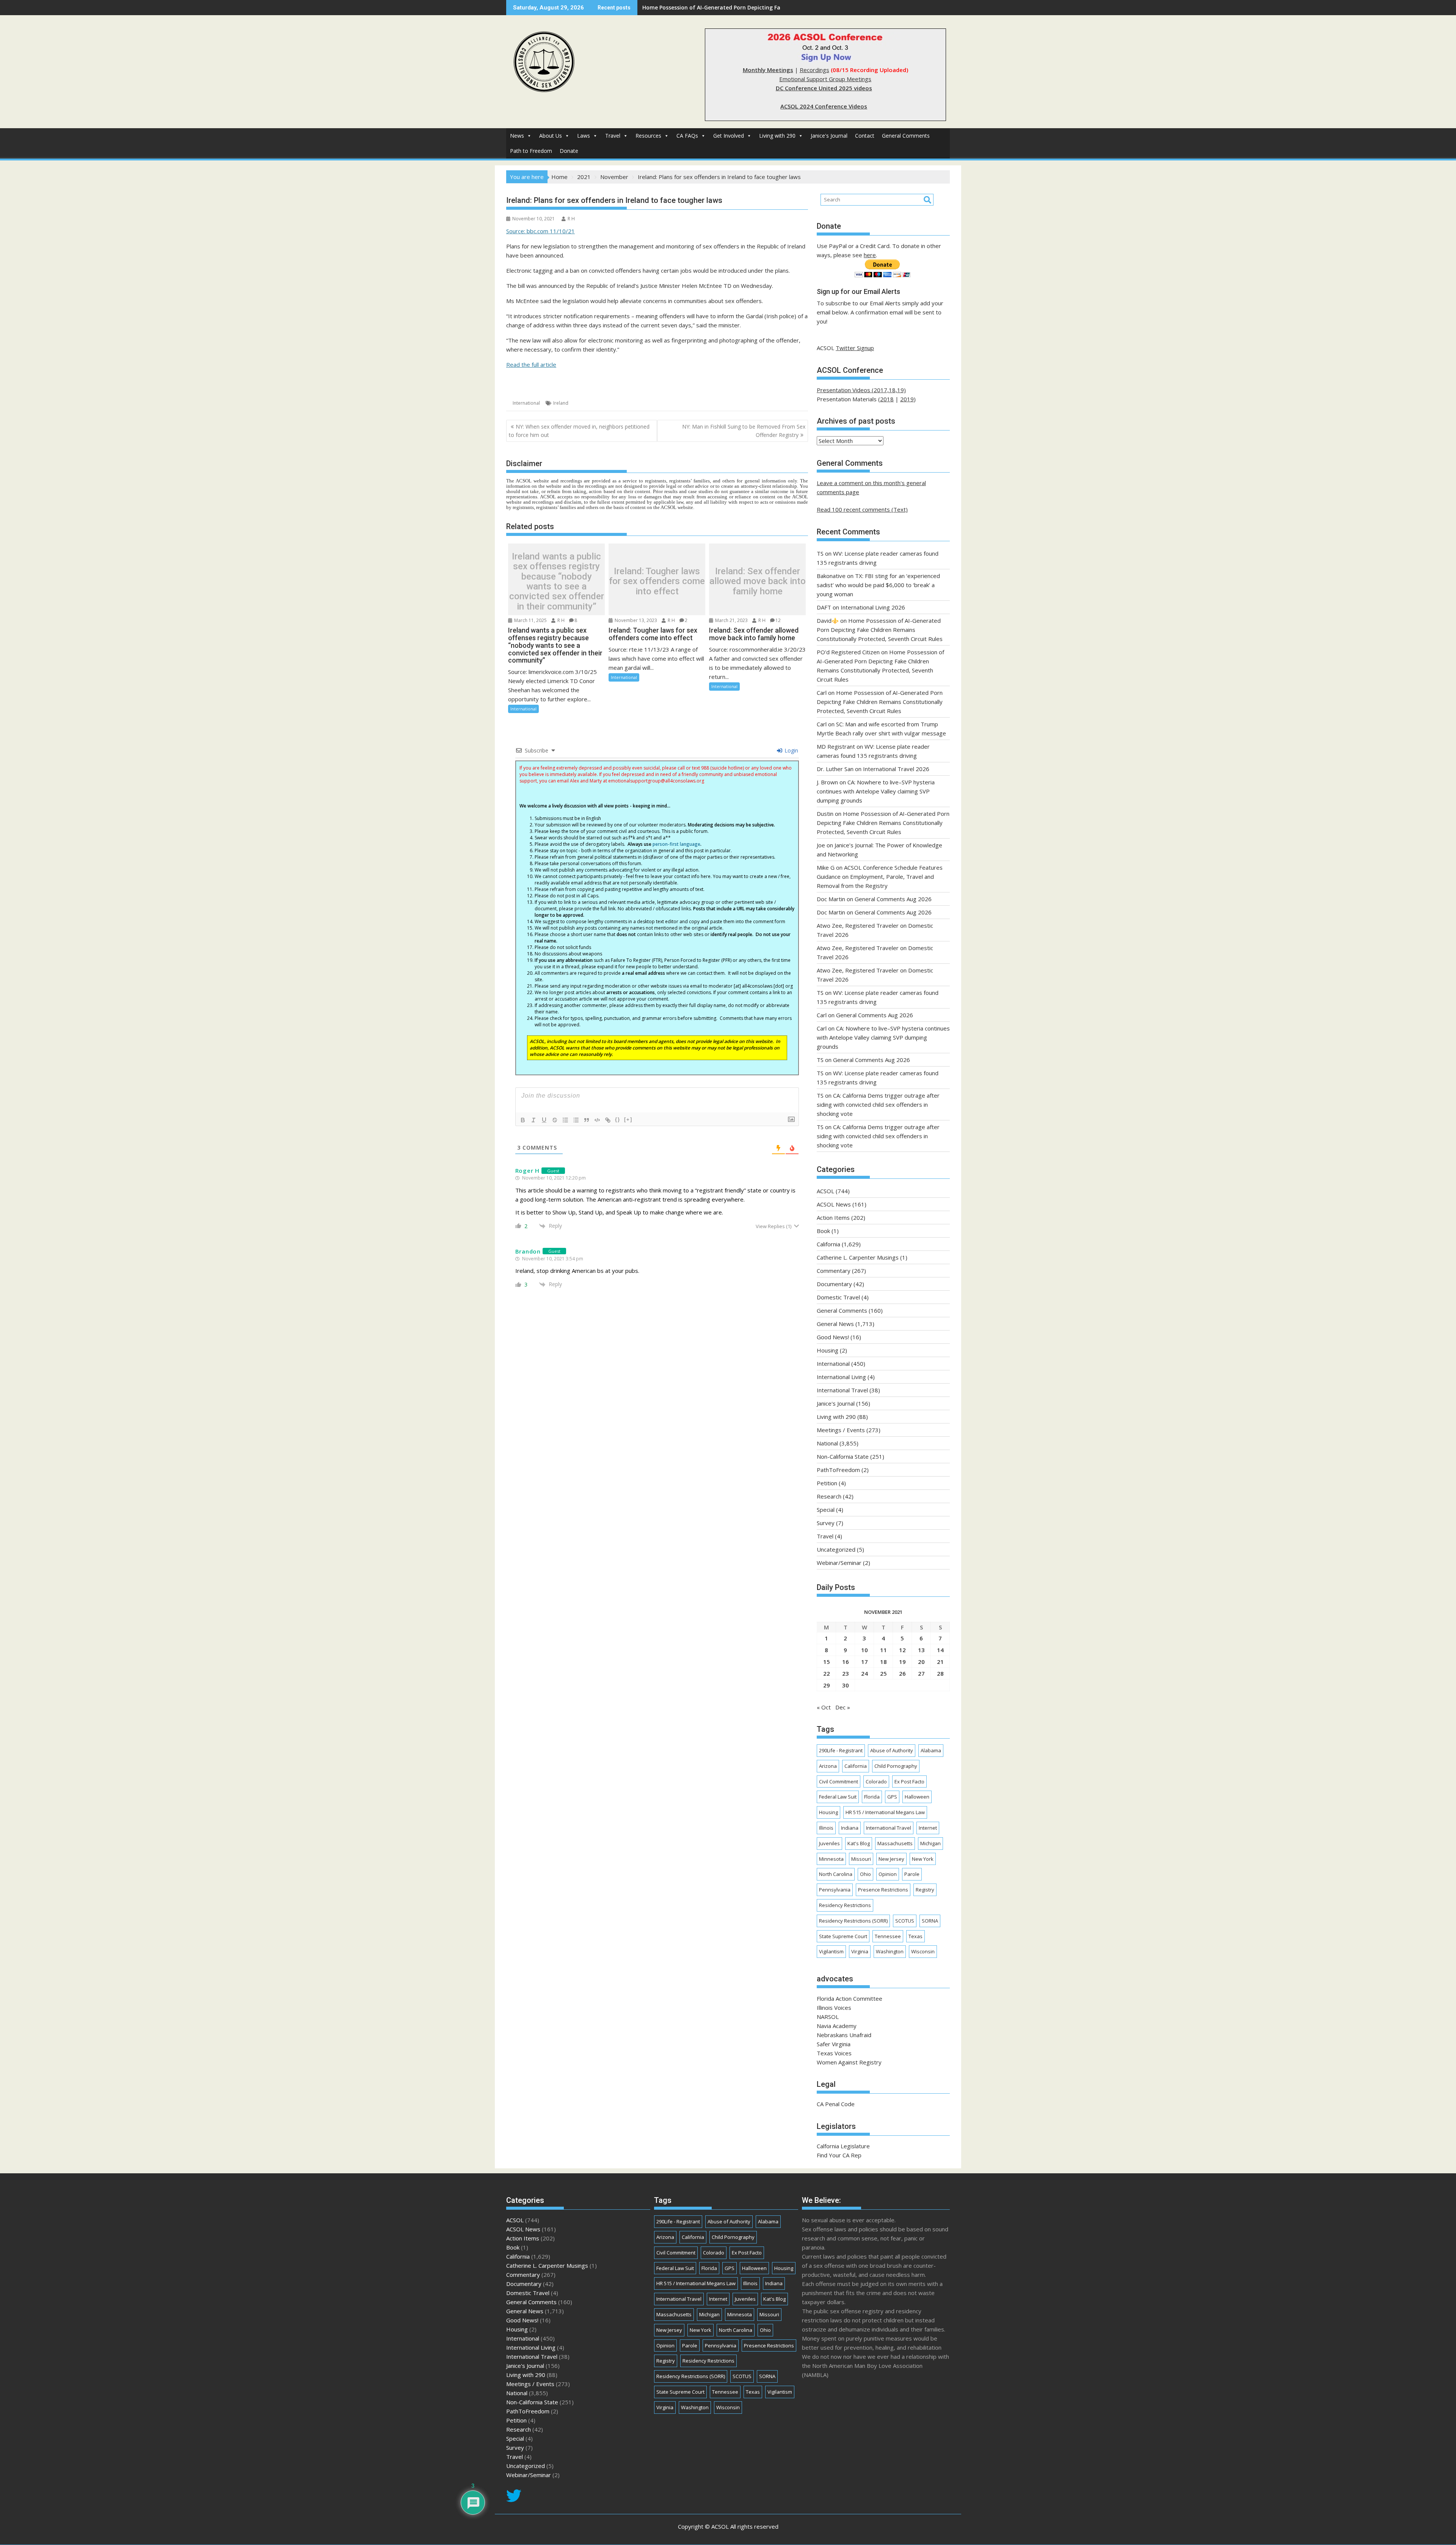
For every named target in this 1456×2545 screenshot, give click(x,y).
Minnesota (831, 1859)
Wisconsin (923, 1951)
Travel (613, 136)
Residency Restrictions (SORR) (853, 1921)
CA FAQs (687, 136)
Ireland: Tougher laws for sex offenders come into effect (657, 581)
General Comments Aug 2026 (893, 899)
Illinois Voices (834, 2008)
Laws (584, 136)
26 (902, 1673)
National (827, 1443)
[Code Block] (597, 1120)
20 (921, 1662)
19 (902, 1662)
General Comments (906, 136)
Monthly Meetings (768, 70)
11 (883, 1650)
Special (826, 1510)
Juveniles (829, 1843)
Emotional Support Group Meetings (825, 79)
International (526, 403)
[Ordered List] (565, 1120)
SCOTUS (905, 1921)
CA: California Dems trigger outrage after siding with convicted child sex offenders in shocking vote (878, 1104)
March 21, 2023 (731, 620)
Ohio (865, 1874)
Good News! (833, 1337)
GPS (892, 1797)
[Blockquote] (587, 1120)
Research (829, 1496)
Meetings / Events (841, 1430)
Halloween (917, 1797)
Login (791, 750)
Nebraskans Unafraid (844, 2035)
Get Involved (729, 136)
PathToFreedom (838, 1470)
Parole (912, 1874)
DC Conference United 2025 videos (824, 88)
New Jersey (891, 1859)
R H (571, 219)
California (828, 1244)
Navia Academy (837, 2026)
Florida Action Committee (850, 1998)
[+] (628, 1119)
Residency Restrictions (845, 1905)
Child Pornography (896, 1766)
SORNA (930, 1921)
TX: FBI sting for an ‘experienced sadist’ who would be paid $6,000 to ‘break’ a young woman (878, 585)
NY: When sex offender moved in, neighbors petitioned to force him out (579, 431)
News (517, 136)
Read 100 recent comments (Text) (862, 509)
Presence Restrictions (883, 1890)
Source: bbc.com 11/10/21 (541, 231)
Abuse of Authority (892, 1750)
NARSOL (828, 2017)
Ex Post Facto (909, 1781)
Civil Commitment (839, 1781)
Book (823, 1231)
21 (940, 1662)
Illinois (826, 1828)
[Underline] (544, 1120)
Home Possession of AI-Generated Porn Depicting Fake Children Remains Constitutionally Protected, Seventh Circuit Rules (880, 630)
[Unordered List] (576, 1120)
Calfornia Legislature (843, 2146)
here (870, 255)
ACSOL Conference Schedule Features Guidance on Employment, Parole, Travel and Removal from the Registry (880, 877)
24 (864, 1673)
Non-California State (843, 1456)
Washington (890, 1951)
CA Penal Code (836, 2104)
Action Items (833, 1218)
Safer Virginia (834, 2044)
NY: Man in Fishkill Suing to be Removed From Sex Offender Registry (744, 431)
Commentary (834, 1271)
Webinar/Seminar (839, 1563)
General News (835, 1324)
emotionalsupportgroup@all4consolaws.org (656, 781)
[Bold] (523, 1120)
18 (883, 1662)
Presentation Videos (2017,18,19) (861, 390)
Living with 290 (777, 136)
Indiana (850, 1828)
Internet (928, 1828)
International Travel (842, 1390)
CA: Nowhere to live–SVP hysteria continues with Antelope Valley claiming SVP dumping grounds (876, 791)
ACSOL (825, 1191)
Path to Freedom (531, 151)
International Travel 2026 (896, 769)
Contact (865, 136)
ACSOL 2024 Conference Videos (824, 106)
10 (864, 1650)
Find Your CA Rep (839, 2155)
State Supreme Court (843, 1936)
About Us (551, 136)
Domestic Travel (838, 1297)
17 (864, 1662)
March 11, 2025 (530, 620)
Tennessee (888, 1936)
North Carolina (836, 1874)
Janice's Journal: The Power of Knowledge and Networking (719, 7)
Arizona (828, 1766)
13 (921, 1650)
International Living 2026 (873, 607)
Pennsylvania (835, 1890)
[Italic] (533, 1120)
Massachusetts (895, 1843)
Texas (915, 1936)
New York (923, 1859)
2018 (887, 399)
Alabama (931, 1750)
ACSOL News (834, 1204)
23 (846, 1673)
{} (618, 1119)
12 (778, 620)
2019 (907, 399)
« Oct (824, 1707)
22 (827, 1673)
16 (846, 1662)
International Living (841, 1377)
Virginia (860, 1951)
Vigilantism (831, 1951)
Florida (872, 1797)
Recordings (814, 70)
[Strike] (555, 1120)
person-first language (676, 844)
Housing (828, 1350)
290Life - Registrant (841, 1750)
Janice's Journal (829, 136)
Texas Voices (834, 2053)
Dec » (843, 1707)
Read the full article (531, 364)
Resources (648, 136)
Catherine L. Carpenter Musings (858, 1257)
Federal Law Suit (838, 1797)
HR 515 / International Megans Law (885, 1812)
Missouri (861, 1859)
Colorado (876, 1781)
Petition (827, 1483)
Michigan (930, 1843)
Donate (569, 151)
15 (827, 1662)
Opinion (888, 1874)
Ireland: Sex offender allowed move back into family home (758, 581)
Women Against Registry (849, 2062)
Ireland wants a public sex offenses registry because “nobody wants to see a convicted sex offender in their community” (557, 581)
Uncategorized (836, 1549)
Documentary (834, 1284)
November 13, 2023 (635, 620)
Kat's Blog (859, 1843)
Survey (826, 1523)
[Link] (608, 1120)
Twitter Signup (855, 348)
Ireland (561, 403)
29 (827, 1685)
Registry (925, 1890)
